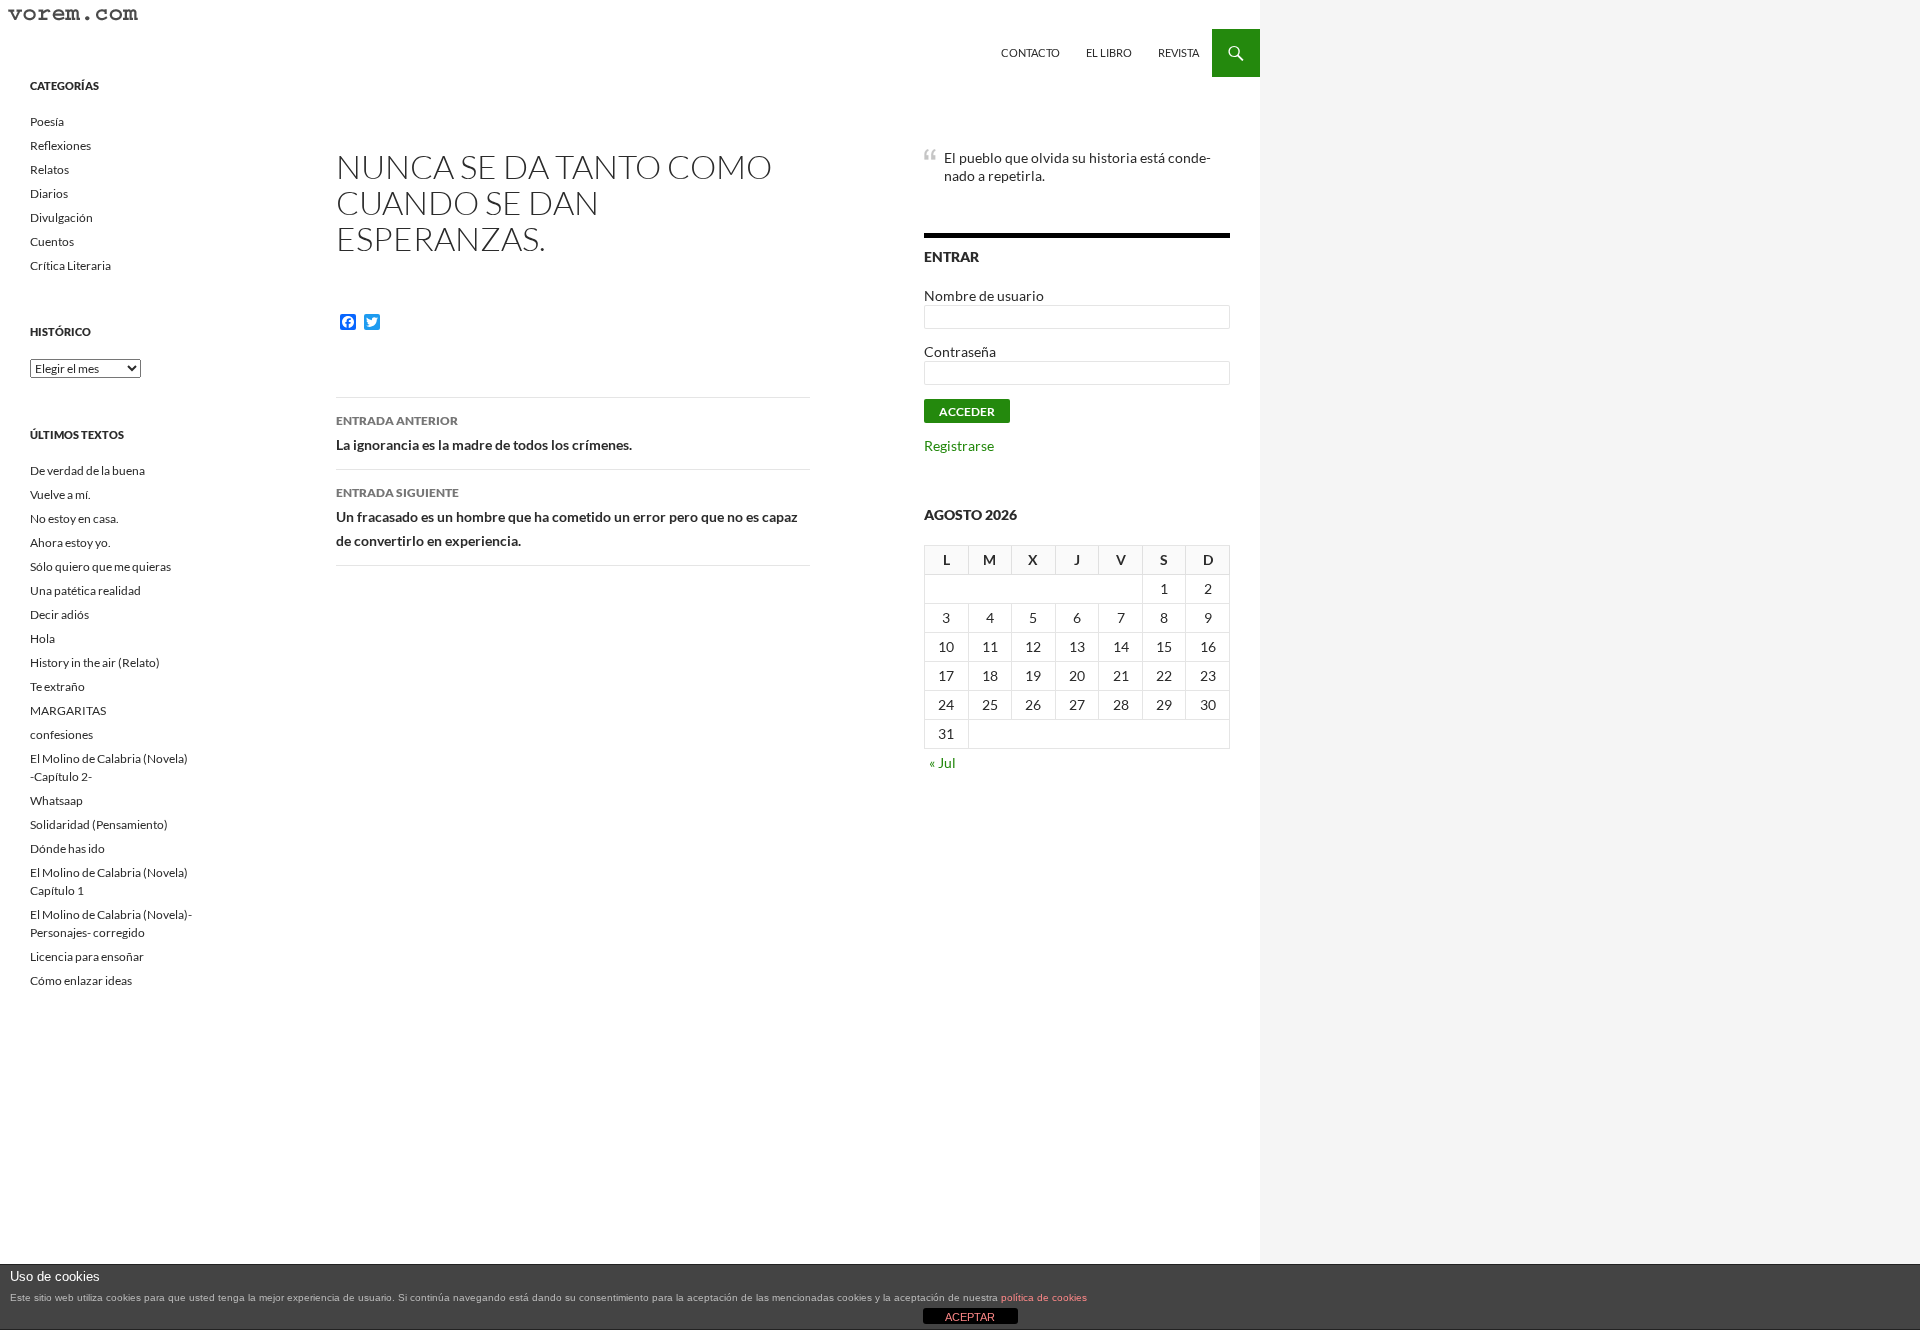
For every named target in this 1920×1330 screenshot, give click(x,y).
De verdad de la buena (87, 470)
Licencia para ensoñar (87, 956)
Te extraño (57, 686)
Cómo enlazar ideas (81, 980)
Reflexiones (60, 145)
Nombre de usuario (984, 295)
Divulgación (61, 217)
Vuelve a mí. (60, 494)
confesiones (61, 734)
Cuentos (52, 241)
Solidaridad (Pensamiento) (99, 824)
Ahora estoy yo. (70, 542)
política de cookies (1044, 1297)
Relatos (49, 169)
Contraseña (960, 351)
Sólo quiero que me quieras (100, 566)
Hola (42, 638)
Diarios (49, 193)
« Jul (942, 762)
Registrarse (959, 445)
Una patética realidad (85, 590)
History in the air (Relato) (95, 662)
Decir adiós (59, 614)
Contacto (1030, 52)
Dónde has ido (67, 848)
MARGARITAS (68, 710)
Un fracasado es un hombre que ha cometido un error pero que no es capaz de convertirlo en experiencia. (567, 517)
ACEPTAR (970, 1317)
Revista (1178, 52)
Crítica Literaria (70, 265)
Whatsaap (56, 800)
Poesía (47, 121)
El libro (1109, 52)
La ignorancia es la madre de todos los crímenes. (484, 433)
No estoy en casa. (74, 518)
